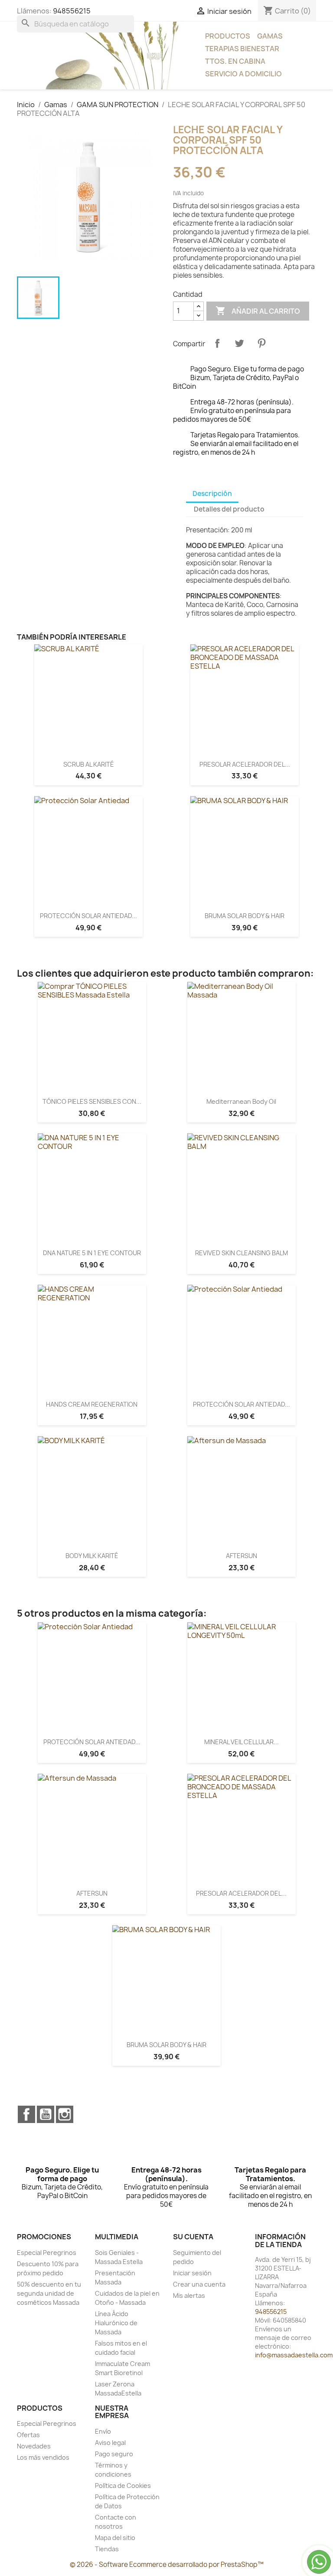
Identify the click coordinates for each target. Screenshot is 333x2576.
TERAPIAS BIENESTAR (242, 49)
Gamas (270, 36)
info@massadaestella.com (294, 2355)
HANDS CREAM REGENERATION (92, 1404)
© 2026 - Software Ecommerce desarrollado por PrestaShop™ (167, 2565)
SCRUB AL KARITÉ (89, 764)
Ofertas (28, 2435)
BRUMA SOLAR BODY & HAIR (245, 916)
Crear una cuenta (199, 2284)
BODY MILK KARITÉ (92, 1556)
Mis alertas (189, 2295)
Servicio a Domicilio (243, 74)
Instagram (65, 2114)
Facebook (26, 2114)
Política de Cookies (123, 2486)
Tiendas (107, 2549)
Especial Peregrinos (47, 2253)
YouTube (46, 2114)
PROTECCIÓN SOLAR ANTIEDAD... (88, 916)
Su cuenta (193, 2237)
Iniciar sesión (192, 2273)
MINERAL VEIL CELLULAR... (242, 1742)
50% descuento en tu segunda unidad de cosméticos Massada (49, 2293)
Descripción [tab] (212, 494)
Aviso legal (110, 2443)
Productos (228, 36)
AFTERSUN (242, 1556)
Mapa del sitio (115, 2538)
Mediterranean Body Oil (241, 1101)
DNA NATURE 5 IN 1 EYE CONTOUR (92, 1253)
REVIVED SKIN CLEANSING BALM (242, 1253)
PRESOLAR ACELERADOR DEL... (245, 764)
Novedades (34, 2446)
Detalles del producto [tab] (229, 509)
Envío (103, 2431)
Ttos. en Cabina (235, 61)
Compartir (217, 343)
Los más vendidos (43, 2457)
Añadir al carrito (258, 311)
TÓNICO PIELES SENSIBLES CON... (92, 1101)
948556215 (72, 11)
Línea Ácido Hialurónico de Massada (116, 2323)
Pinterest (261, 343)
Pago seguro (114, 2454)
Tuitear (239, 343)
